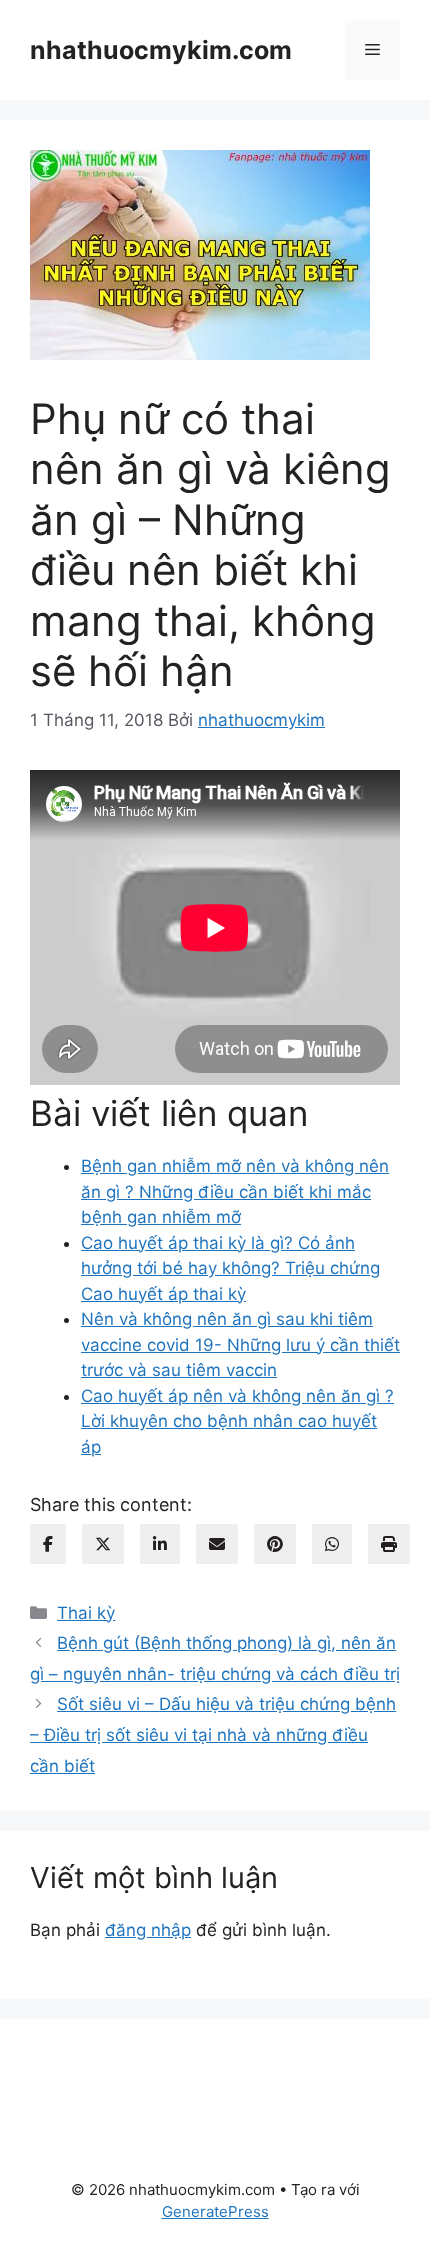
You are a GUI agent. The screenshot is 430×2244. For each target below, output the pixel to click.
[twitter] (103, 1544)
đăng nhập (148, 1930)
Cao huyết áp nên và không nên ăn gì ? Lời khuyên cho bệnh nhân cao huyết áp (237, 1421)
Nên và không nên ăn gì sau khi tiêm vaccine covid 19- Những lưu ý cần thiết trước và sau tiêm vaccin (240, 1344)
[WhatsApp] (332, 1544)
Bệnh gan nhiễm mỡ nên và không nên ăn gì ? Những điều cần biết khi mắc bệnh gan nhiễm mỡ (235, 1191)
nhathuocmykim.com (161, 50)
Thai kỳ (86, 1613)
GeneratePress (215, 2211)
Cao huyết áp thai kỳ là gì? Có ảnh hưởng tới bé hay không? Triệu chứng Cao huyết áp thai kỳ (230, 1268)
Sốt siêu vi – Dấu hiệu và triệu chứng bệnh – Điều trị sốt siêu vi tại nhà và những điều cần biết (213, 1734)
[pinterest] (275, 1544)
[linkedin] (160, 1544)
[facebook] (48, 1544)
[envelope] (217, 1544)
